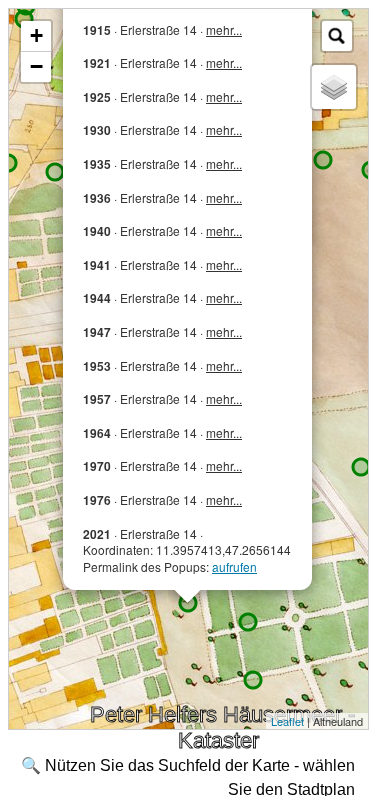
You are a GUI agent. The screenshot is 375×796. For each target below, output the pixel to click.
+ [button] (36, 35)
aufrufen (234, 566)
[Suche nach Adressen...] (337, 36)
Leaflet (287, 721)
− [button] (36, 66)
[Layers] (334, 87)
